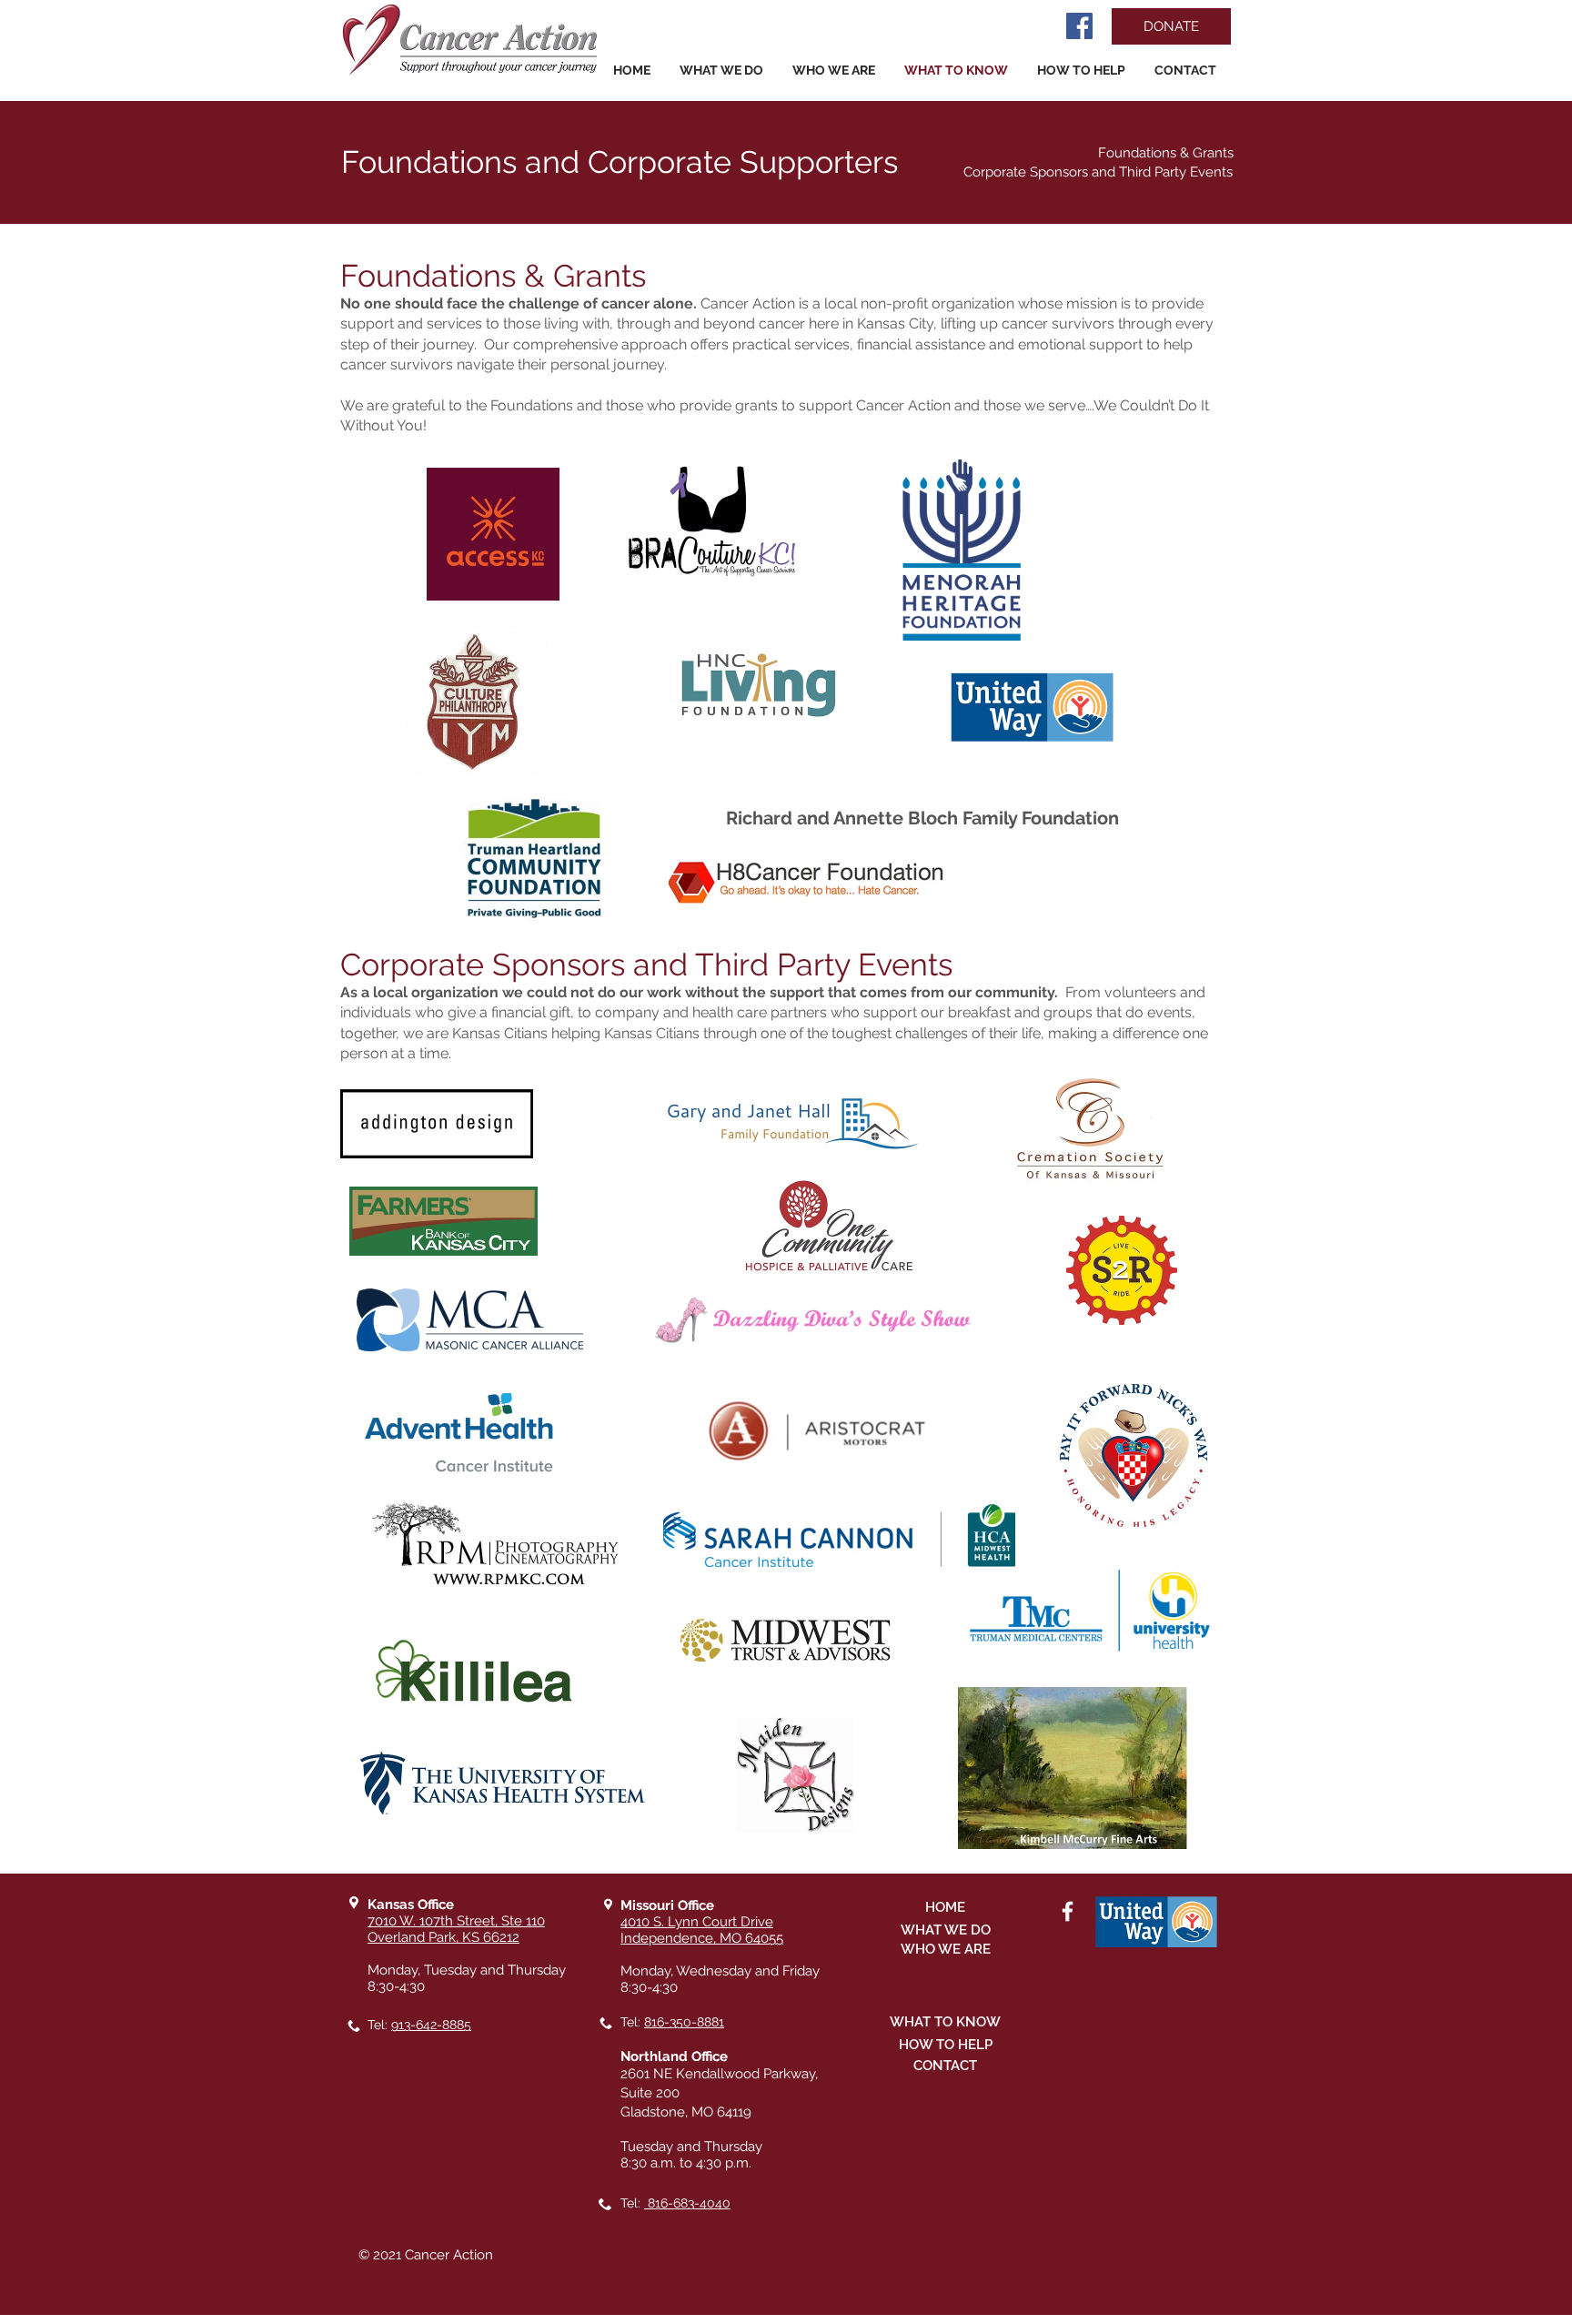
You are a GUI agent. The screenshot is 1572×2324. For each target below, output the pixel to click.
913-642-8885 (431, 2025)
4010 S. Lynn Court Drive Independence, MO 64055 (702, 1930)
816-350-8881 (684, 2022)
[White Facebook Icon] (1068, 1911)
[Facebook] (1079, 26)
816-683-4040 (687, 2203)
